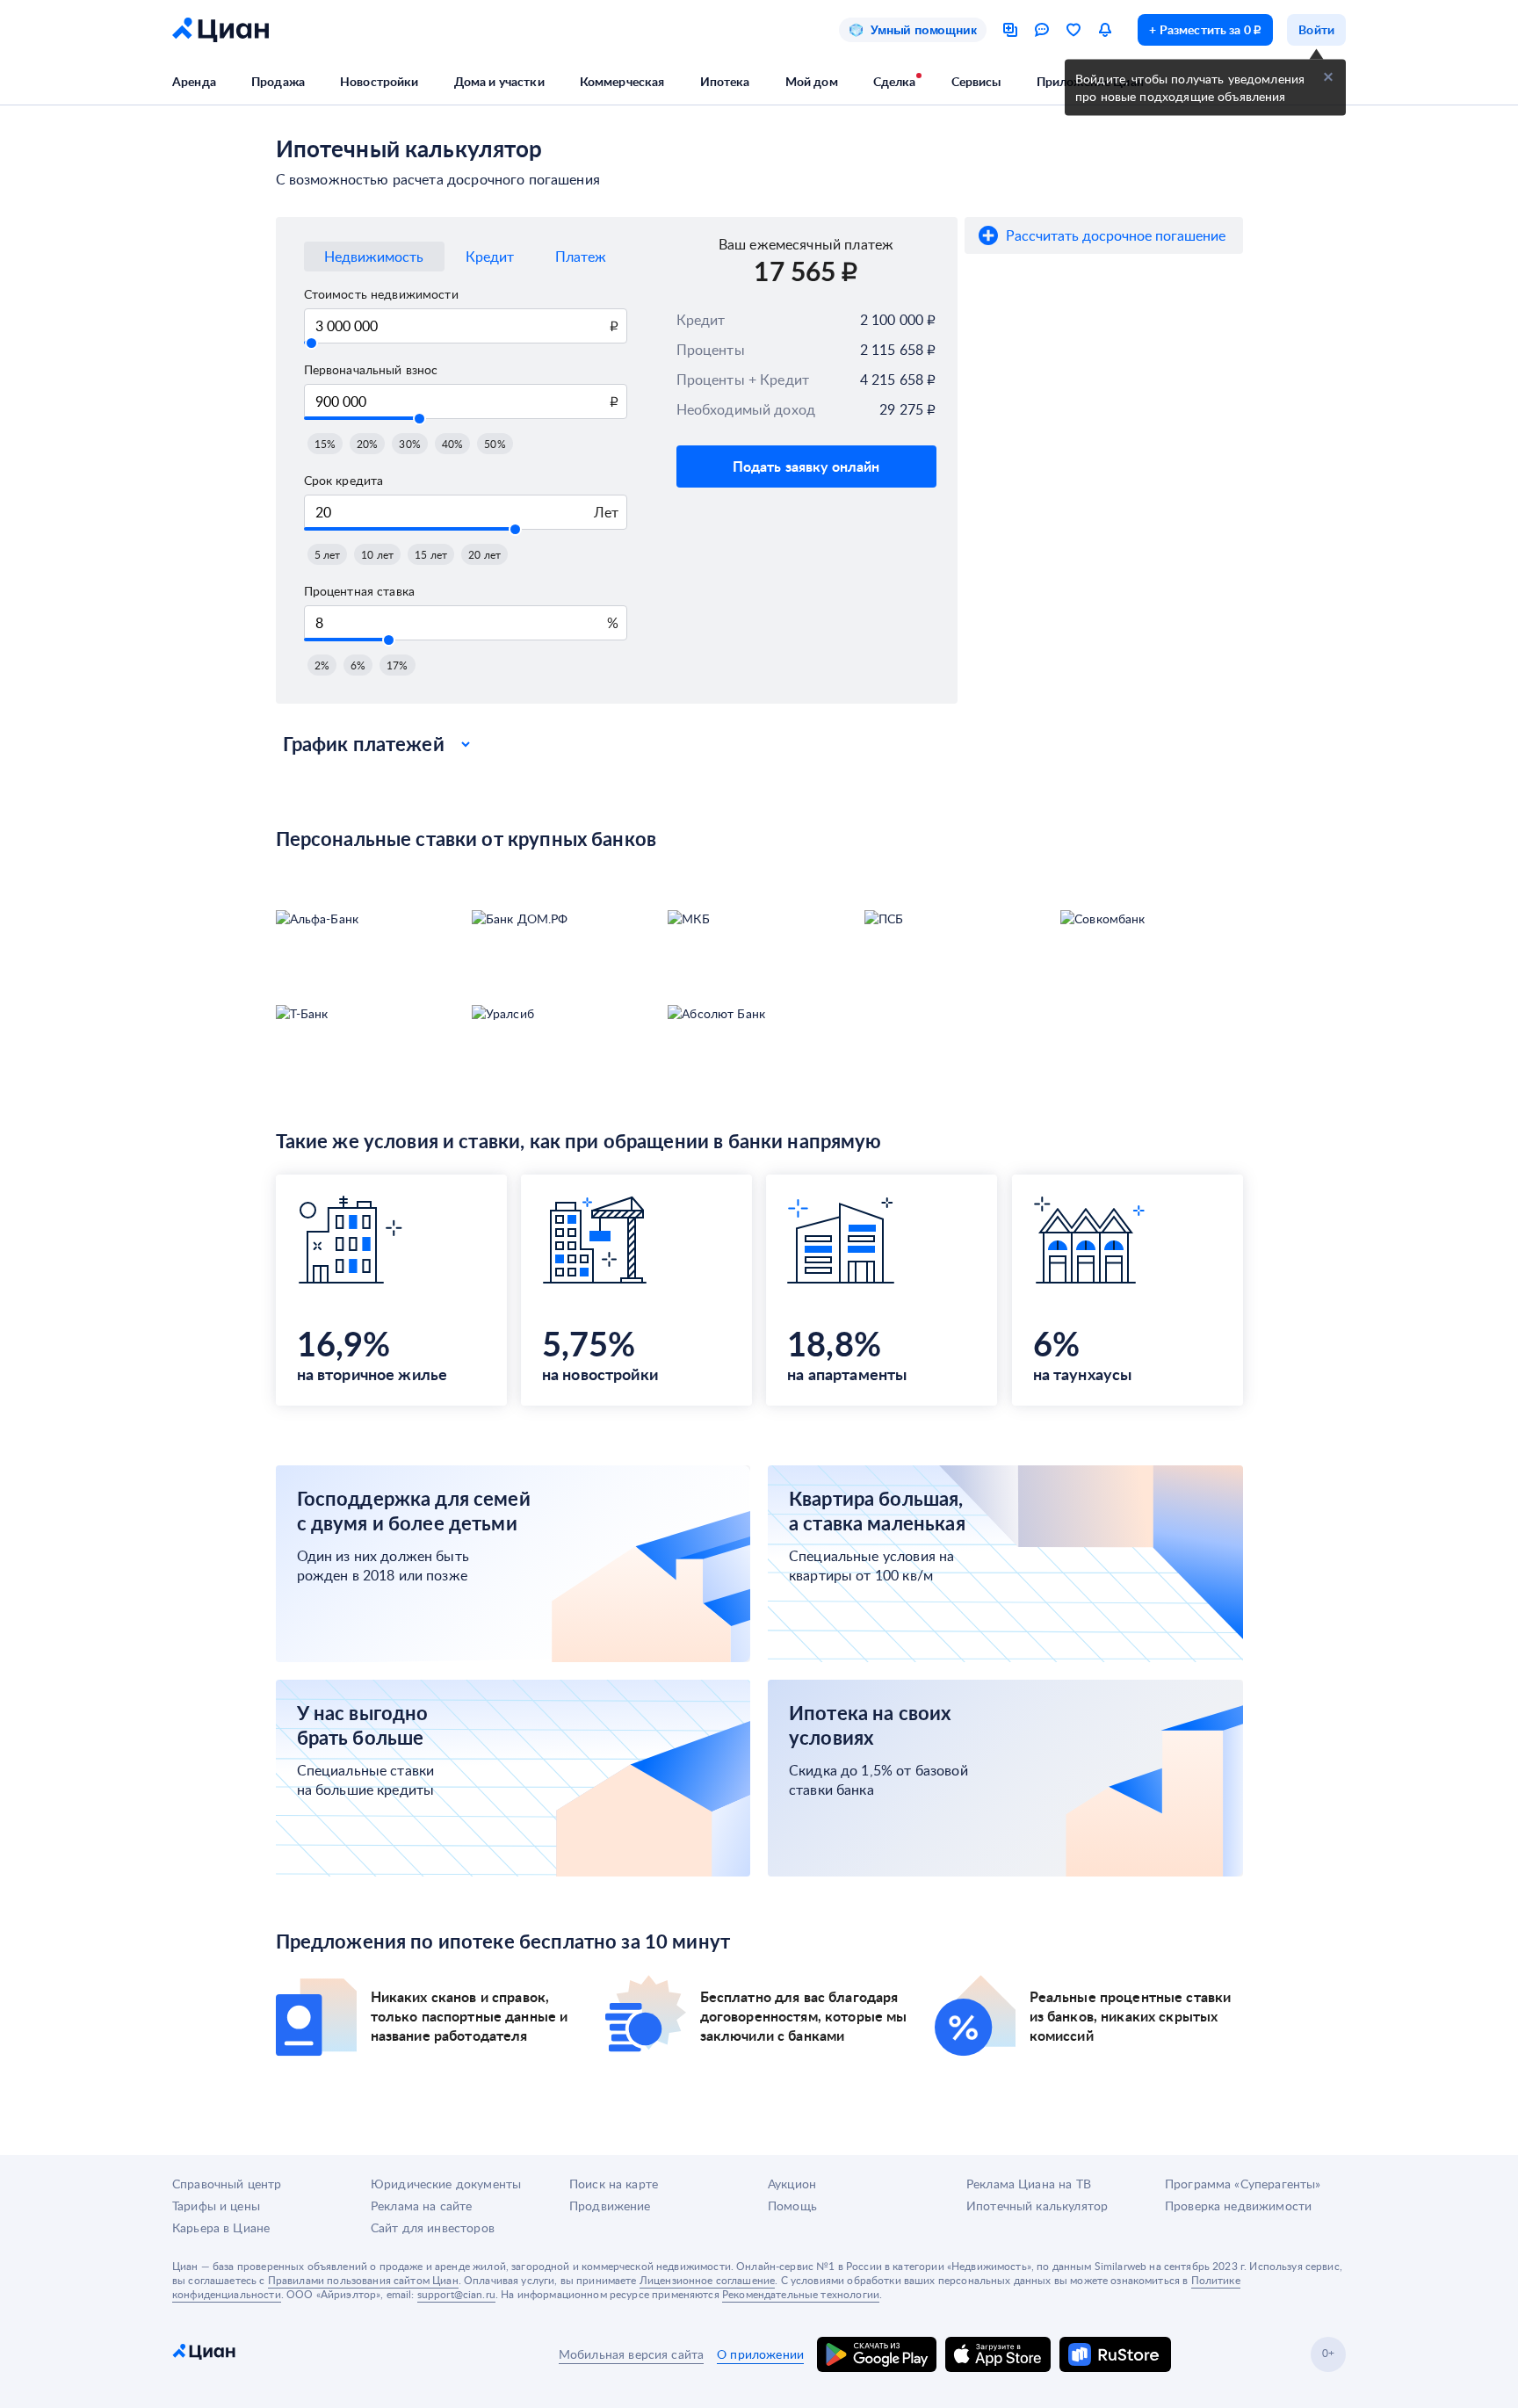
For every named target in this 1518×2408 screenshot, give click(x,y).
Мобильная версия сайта (631, 2354)
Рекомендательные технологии (801, 2294)
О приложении (760, 2354)
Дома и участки (499, 81)
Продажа (278, 81)
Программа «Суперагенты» (1243, 2184)
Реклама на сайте (421, 2206)
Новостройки (379, 81)
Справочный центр (227, 2184)
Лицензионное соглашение (707, 2280)
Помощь (792, 2206)
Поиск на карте (614, 2184)
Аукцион (792, 2184)
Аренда (194, 81)
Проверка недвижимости (1238, 2206)
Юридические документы (446, 2184)
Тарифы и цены (216, 2206)
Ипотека (725, 81)
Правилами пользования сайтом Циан (363, 2280)
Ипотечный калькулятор (1037, 2206)
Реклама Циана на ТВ (1029, 2184)
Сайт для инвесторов (433, 2227)
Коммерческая (622, 81)
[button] (325, 444)
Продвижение (610, 2206)
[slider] (311, 343)
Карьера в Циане (221, 2227)
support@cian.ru (456, 2294)
